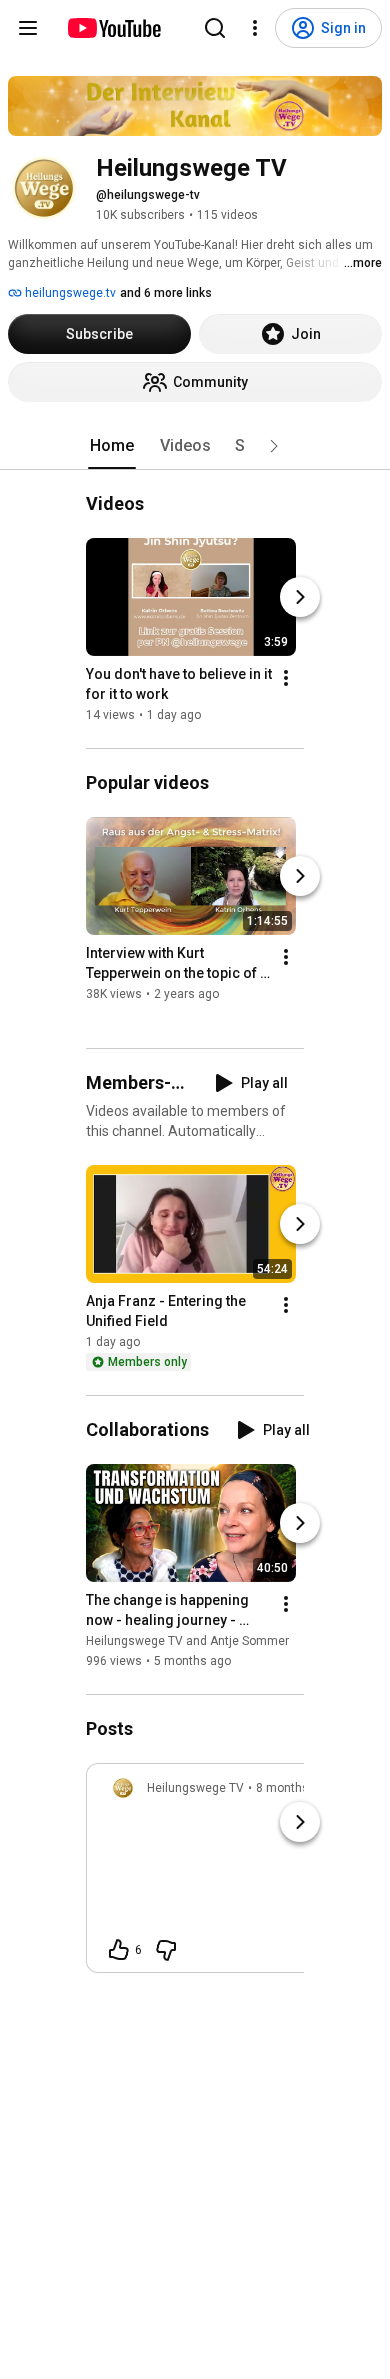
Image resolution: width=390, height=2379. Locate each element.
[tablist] (195, 446)
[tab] (112, 446)
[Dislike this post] (166, 1950)
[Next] (300, 597)
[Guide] (28, 28)
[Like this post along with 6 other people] (119, 1950)
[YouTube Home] (113, 28)
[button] (274, 446)
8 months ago (294, 1788)
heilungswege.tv (69, 293)
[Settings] (255, 28)
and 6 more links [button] (166, 293)
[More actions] (286, 678)
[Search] (215, 28)
